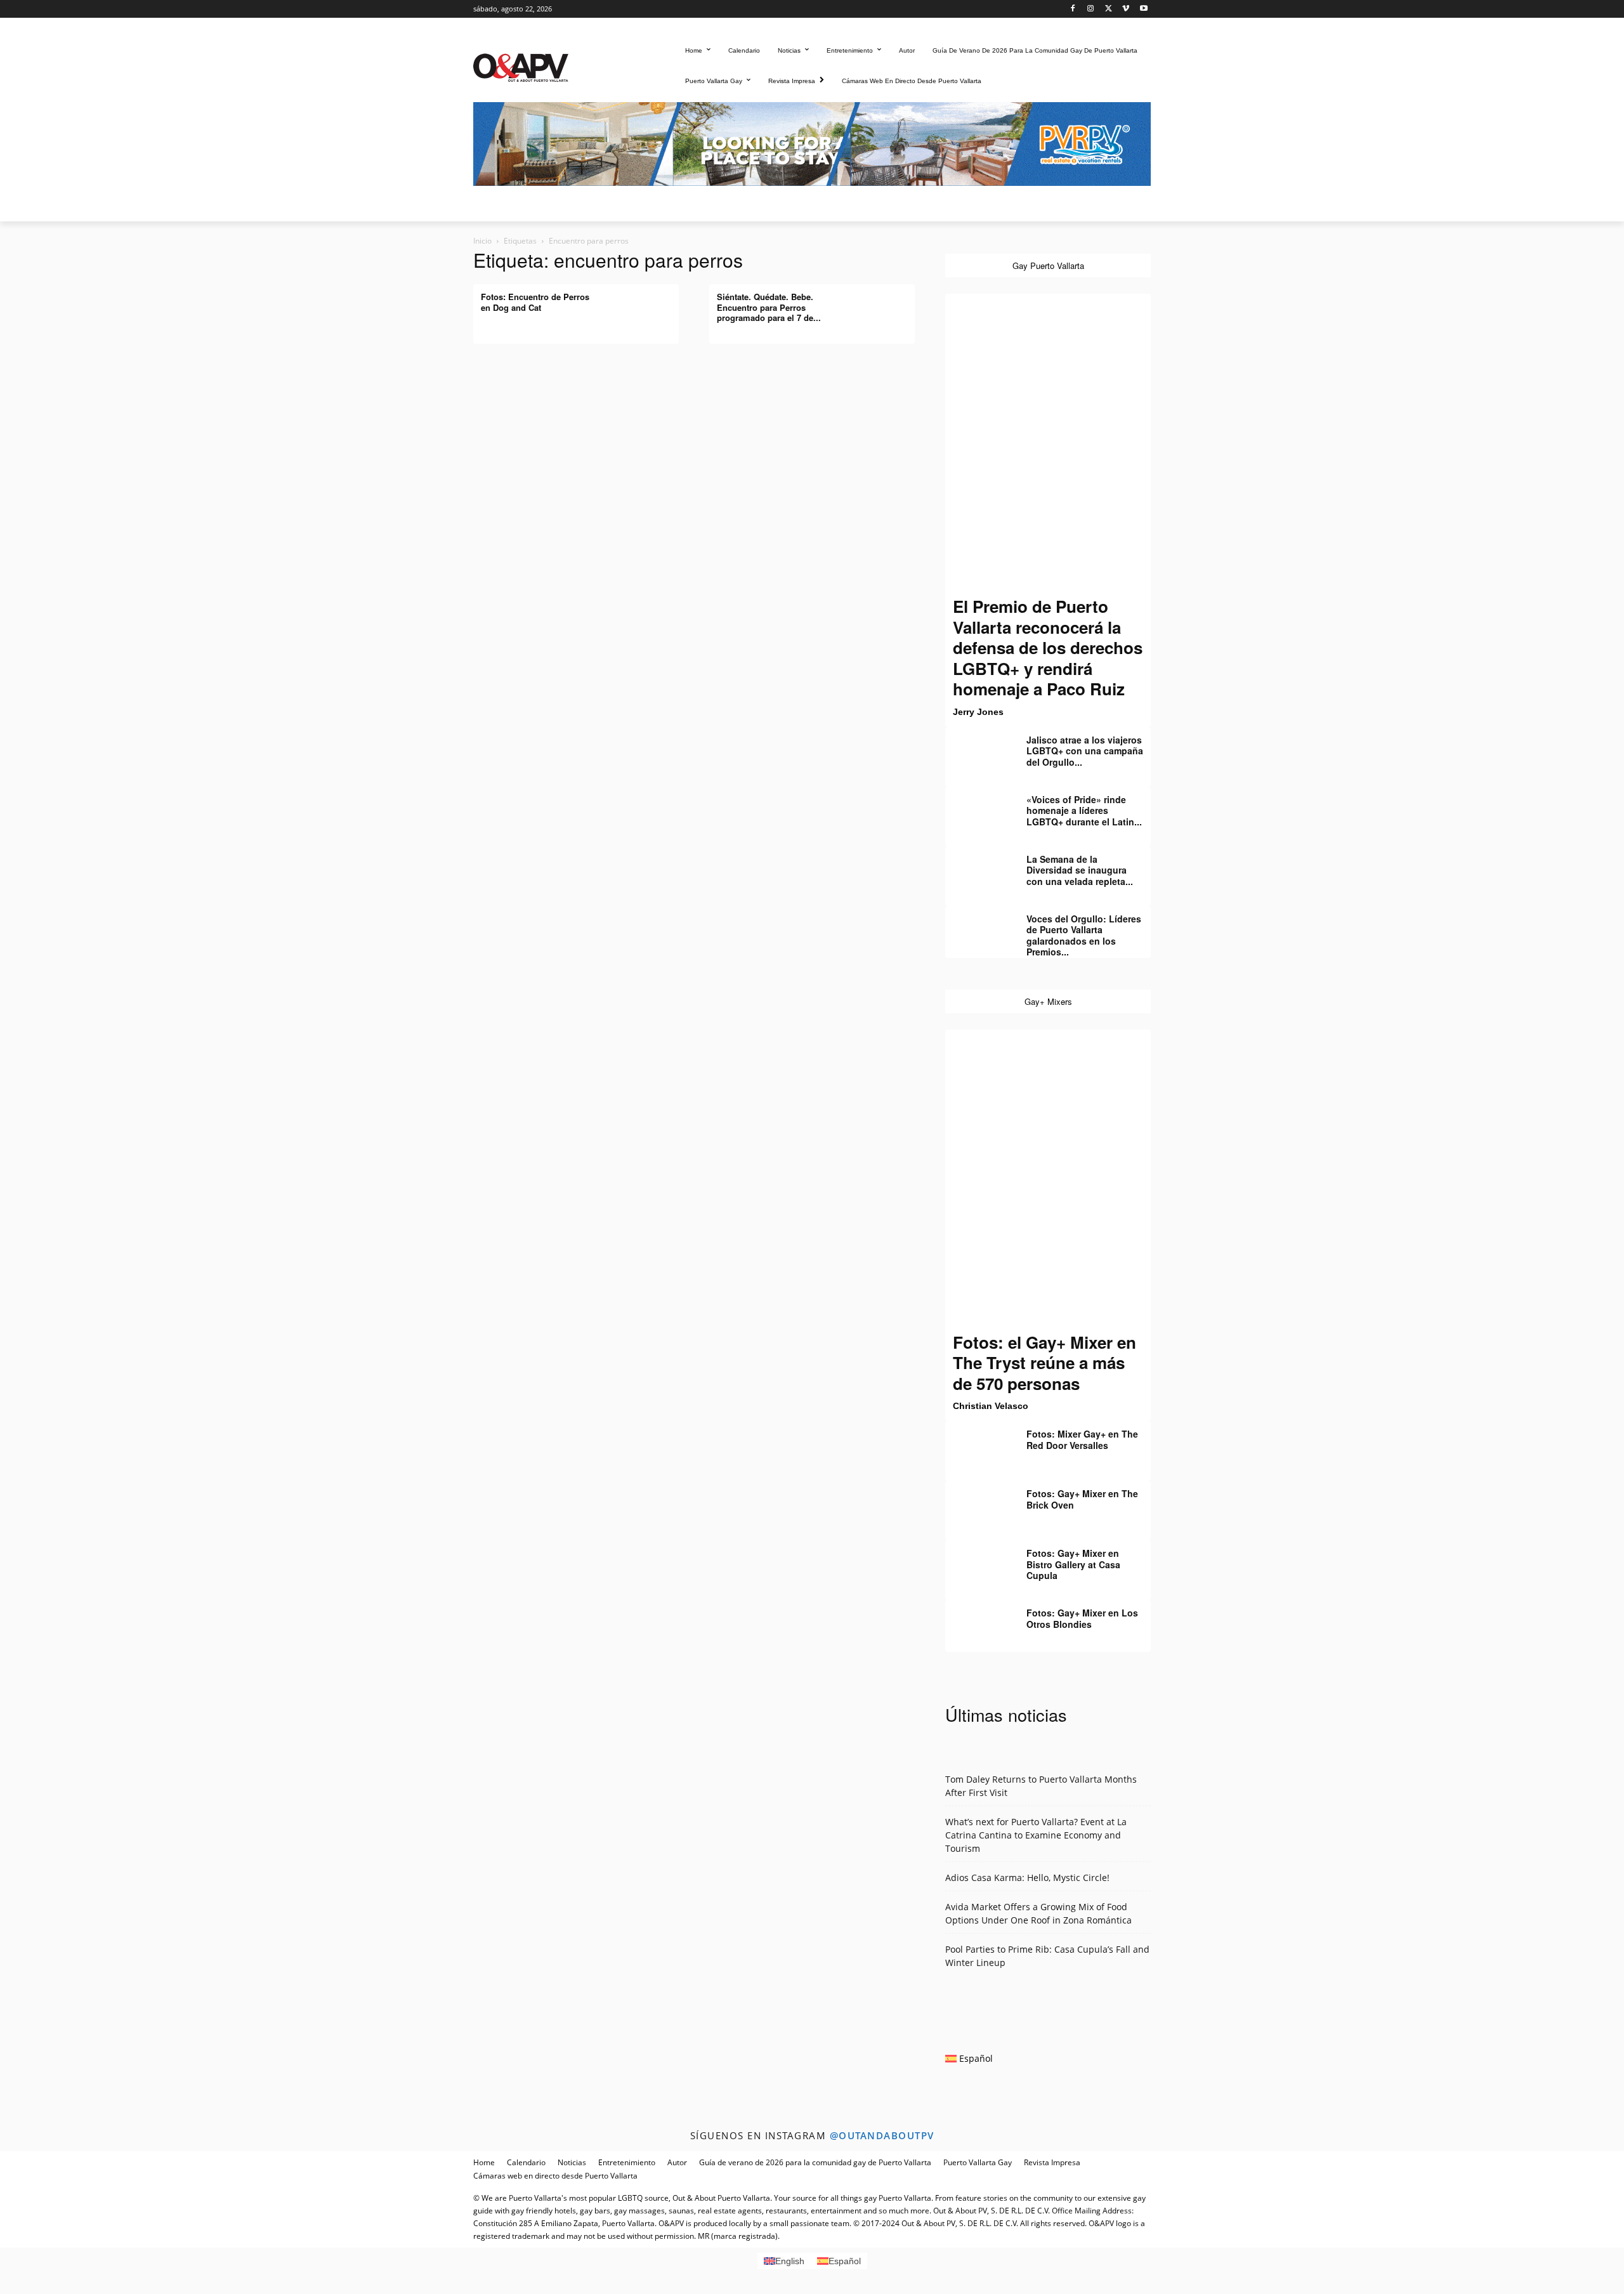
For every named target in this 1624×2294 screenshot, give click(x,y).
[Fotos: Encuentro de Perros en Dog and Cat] (647, 306)
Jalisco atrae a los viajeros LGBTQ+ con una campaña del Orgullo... (1085, 751)
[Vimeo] (1126, 9)
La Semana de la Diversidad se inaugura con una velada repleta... (1080, 870)
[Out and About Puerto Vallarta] (521, 66)
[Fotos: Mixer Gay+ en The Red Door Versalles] (977, 1443)
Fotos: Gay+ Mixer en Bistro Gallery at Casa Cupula (1073, 1564)
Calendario (526, 2162)
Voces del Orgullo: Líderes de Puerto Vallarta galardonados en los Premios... (1084, 935)
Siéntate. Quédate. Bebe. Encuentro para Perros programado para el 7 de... (769, 307)
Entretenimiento (627, 2162)
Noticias (572, 2162)
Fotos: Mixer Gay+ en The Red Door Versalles (1082, 1439)
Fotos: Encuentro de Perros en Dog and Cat (535, 302)
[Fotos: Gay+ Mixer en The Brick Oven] (977, 1503)
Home (484, 2162)
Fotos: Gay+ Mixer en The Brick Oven (1082, 1499)
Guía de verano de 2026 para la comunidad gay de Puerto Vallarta (815, 2162)
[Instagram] (1091, 9)
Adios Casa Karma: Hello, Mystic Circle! (1027, 1878)
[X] (1109, 9)
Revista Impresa (1052, 2162)
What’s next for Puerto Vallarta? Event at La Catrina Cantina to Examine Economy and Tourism (1036, 1835)
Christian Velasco (991, 1406)
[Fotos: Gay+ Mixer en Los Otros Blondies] (977, 1622)
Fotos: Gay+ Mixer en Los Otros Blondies (1082, 1618)
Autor (677, 2162)
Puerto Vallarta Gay (978, 2162)
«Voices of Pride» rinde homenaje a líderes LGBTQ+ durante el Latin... (1084, 810)
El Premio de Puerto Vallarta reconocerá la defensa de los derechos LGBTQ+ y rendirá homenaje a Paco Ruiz (1048, 647)
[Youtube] (1143, 9)
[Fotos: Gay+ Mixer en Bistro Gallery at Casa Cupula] (977, 1563)
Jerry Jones (978, 712)
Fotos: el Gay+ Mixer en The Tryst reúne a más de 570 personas (1044, 1363)
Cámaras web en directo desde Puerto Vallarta (555, 2176)
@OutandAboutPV (882, 2135)
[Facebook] (1073, 9)
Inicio (482, 241)
